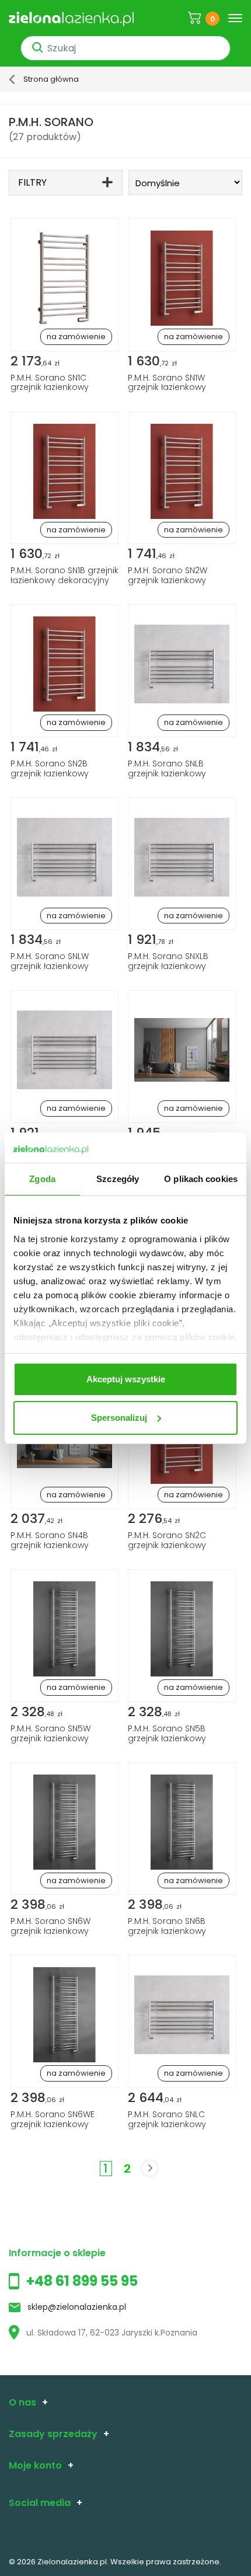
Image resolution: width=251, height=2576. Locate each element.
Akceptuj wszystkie (126, 1379)
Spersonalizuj (119, 1418)
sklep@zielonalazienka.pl (77, 2307)
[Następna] (150, 2168)
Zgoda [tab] (42, 1179)
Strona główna (51, 79)
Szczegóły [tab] (118, 1179)
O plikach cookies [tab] (201, 1179)
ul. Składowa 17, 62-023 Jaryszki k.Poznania (112, 2333)
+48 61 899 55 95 (82, 2281)
